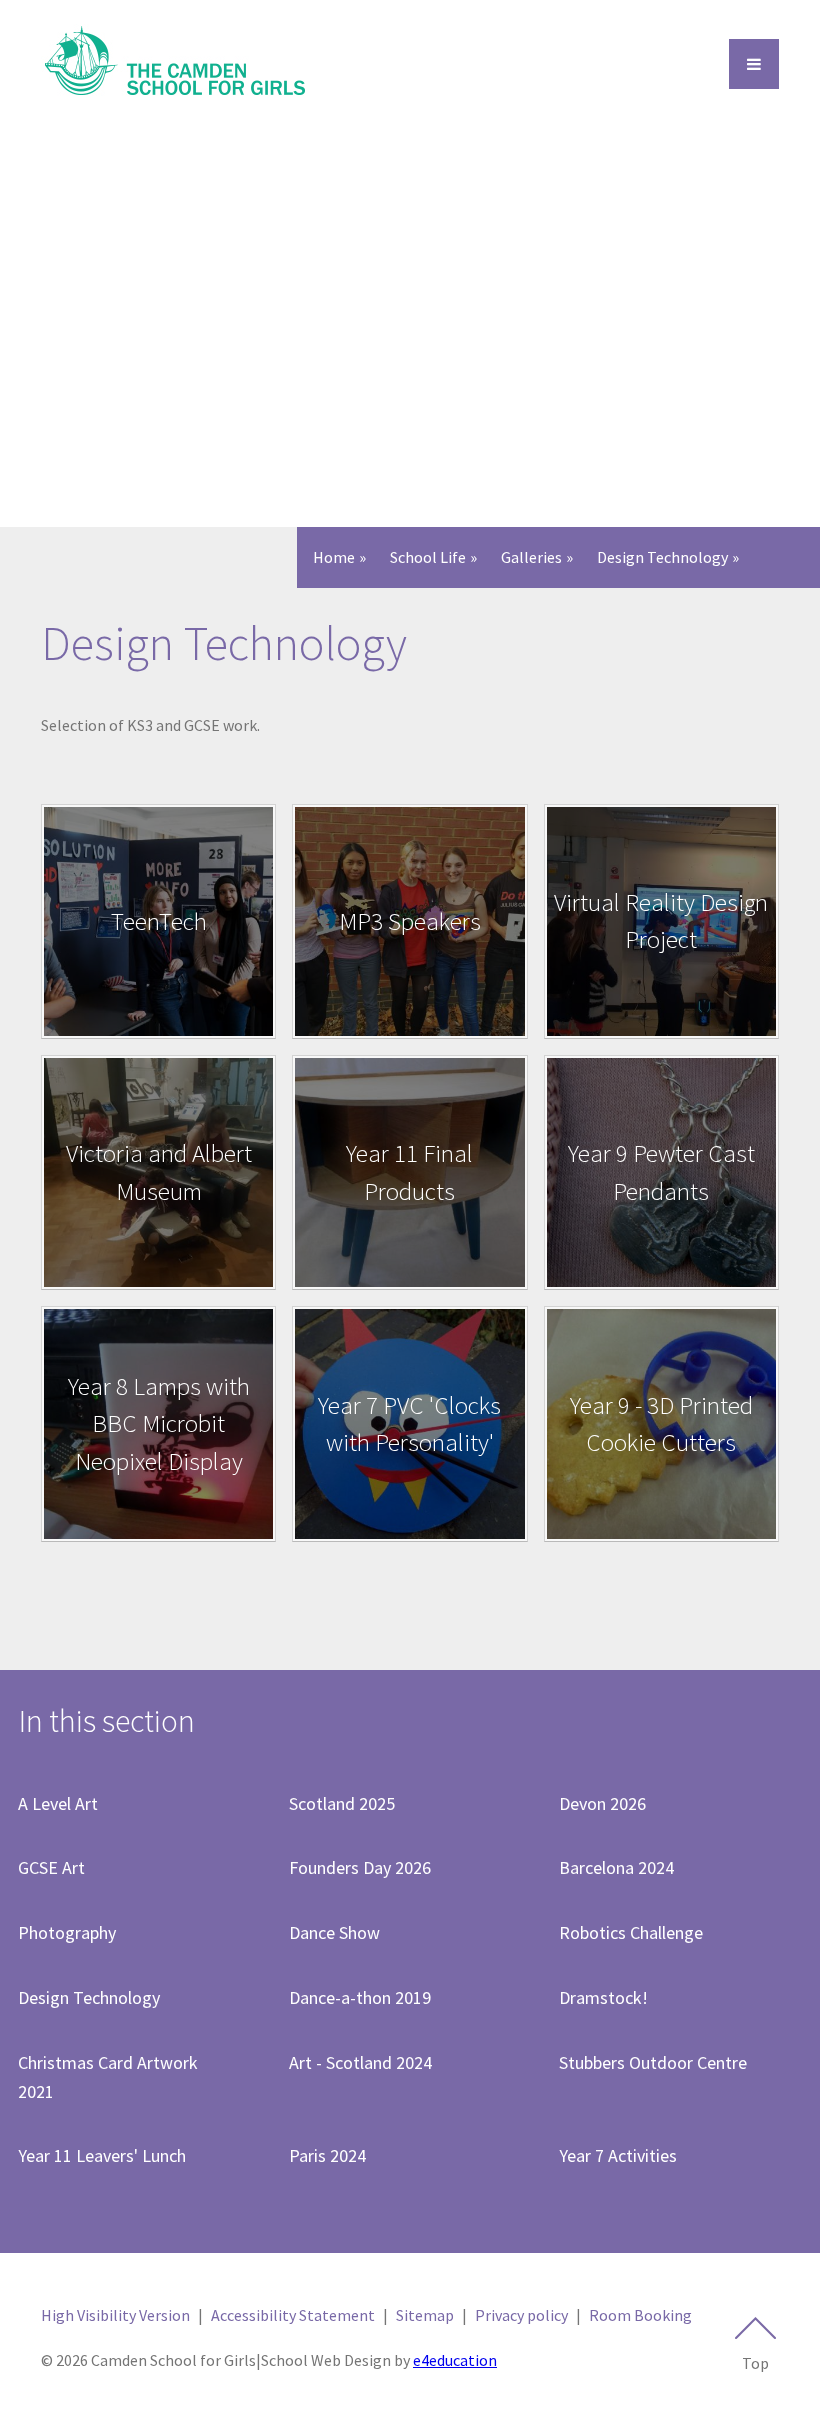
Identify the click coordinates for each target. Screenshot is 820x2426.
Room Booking (640, 2315)
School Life (428, 557)
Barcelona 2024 (616, 1867)
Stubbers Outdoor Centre (653, 2062)
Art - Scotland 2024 (360, 2062)
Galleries (531, 557)
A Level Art (58, 1803)
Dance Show (334, 1932)
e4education (455, 2360)
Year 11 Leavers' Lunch (102, 2155)
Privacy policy (521, 2315)
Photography (67, 1932)
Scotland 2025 (342, 1803)
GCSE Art (51, 1867)
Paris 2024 (327, 2155)
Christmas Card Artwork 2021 (108, 2077)
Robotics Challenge (631, 1932)
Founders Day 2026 (360, 1867)
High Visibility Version (115, 2315)
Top (755, 2363)
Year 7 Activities (618, 2155)
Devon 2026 (602, 1803)
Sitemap (425, 2315)
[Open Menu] (754, 64)
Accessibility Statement (293, 2315)
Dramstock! (603, 1997)
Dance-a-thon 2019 (360, 1997)
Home (334, 557)
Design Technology (662, 557)
